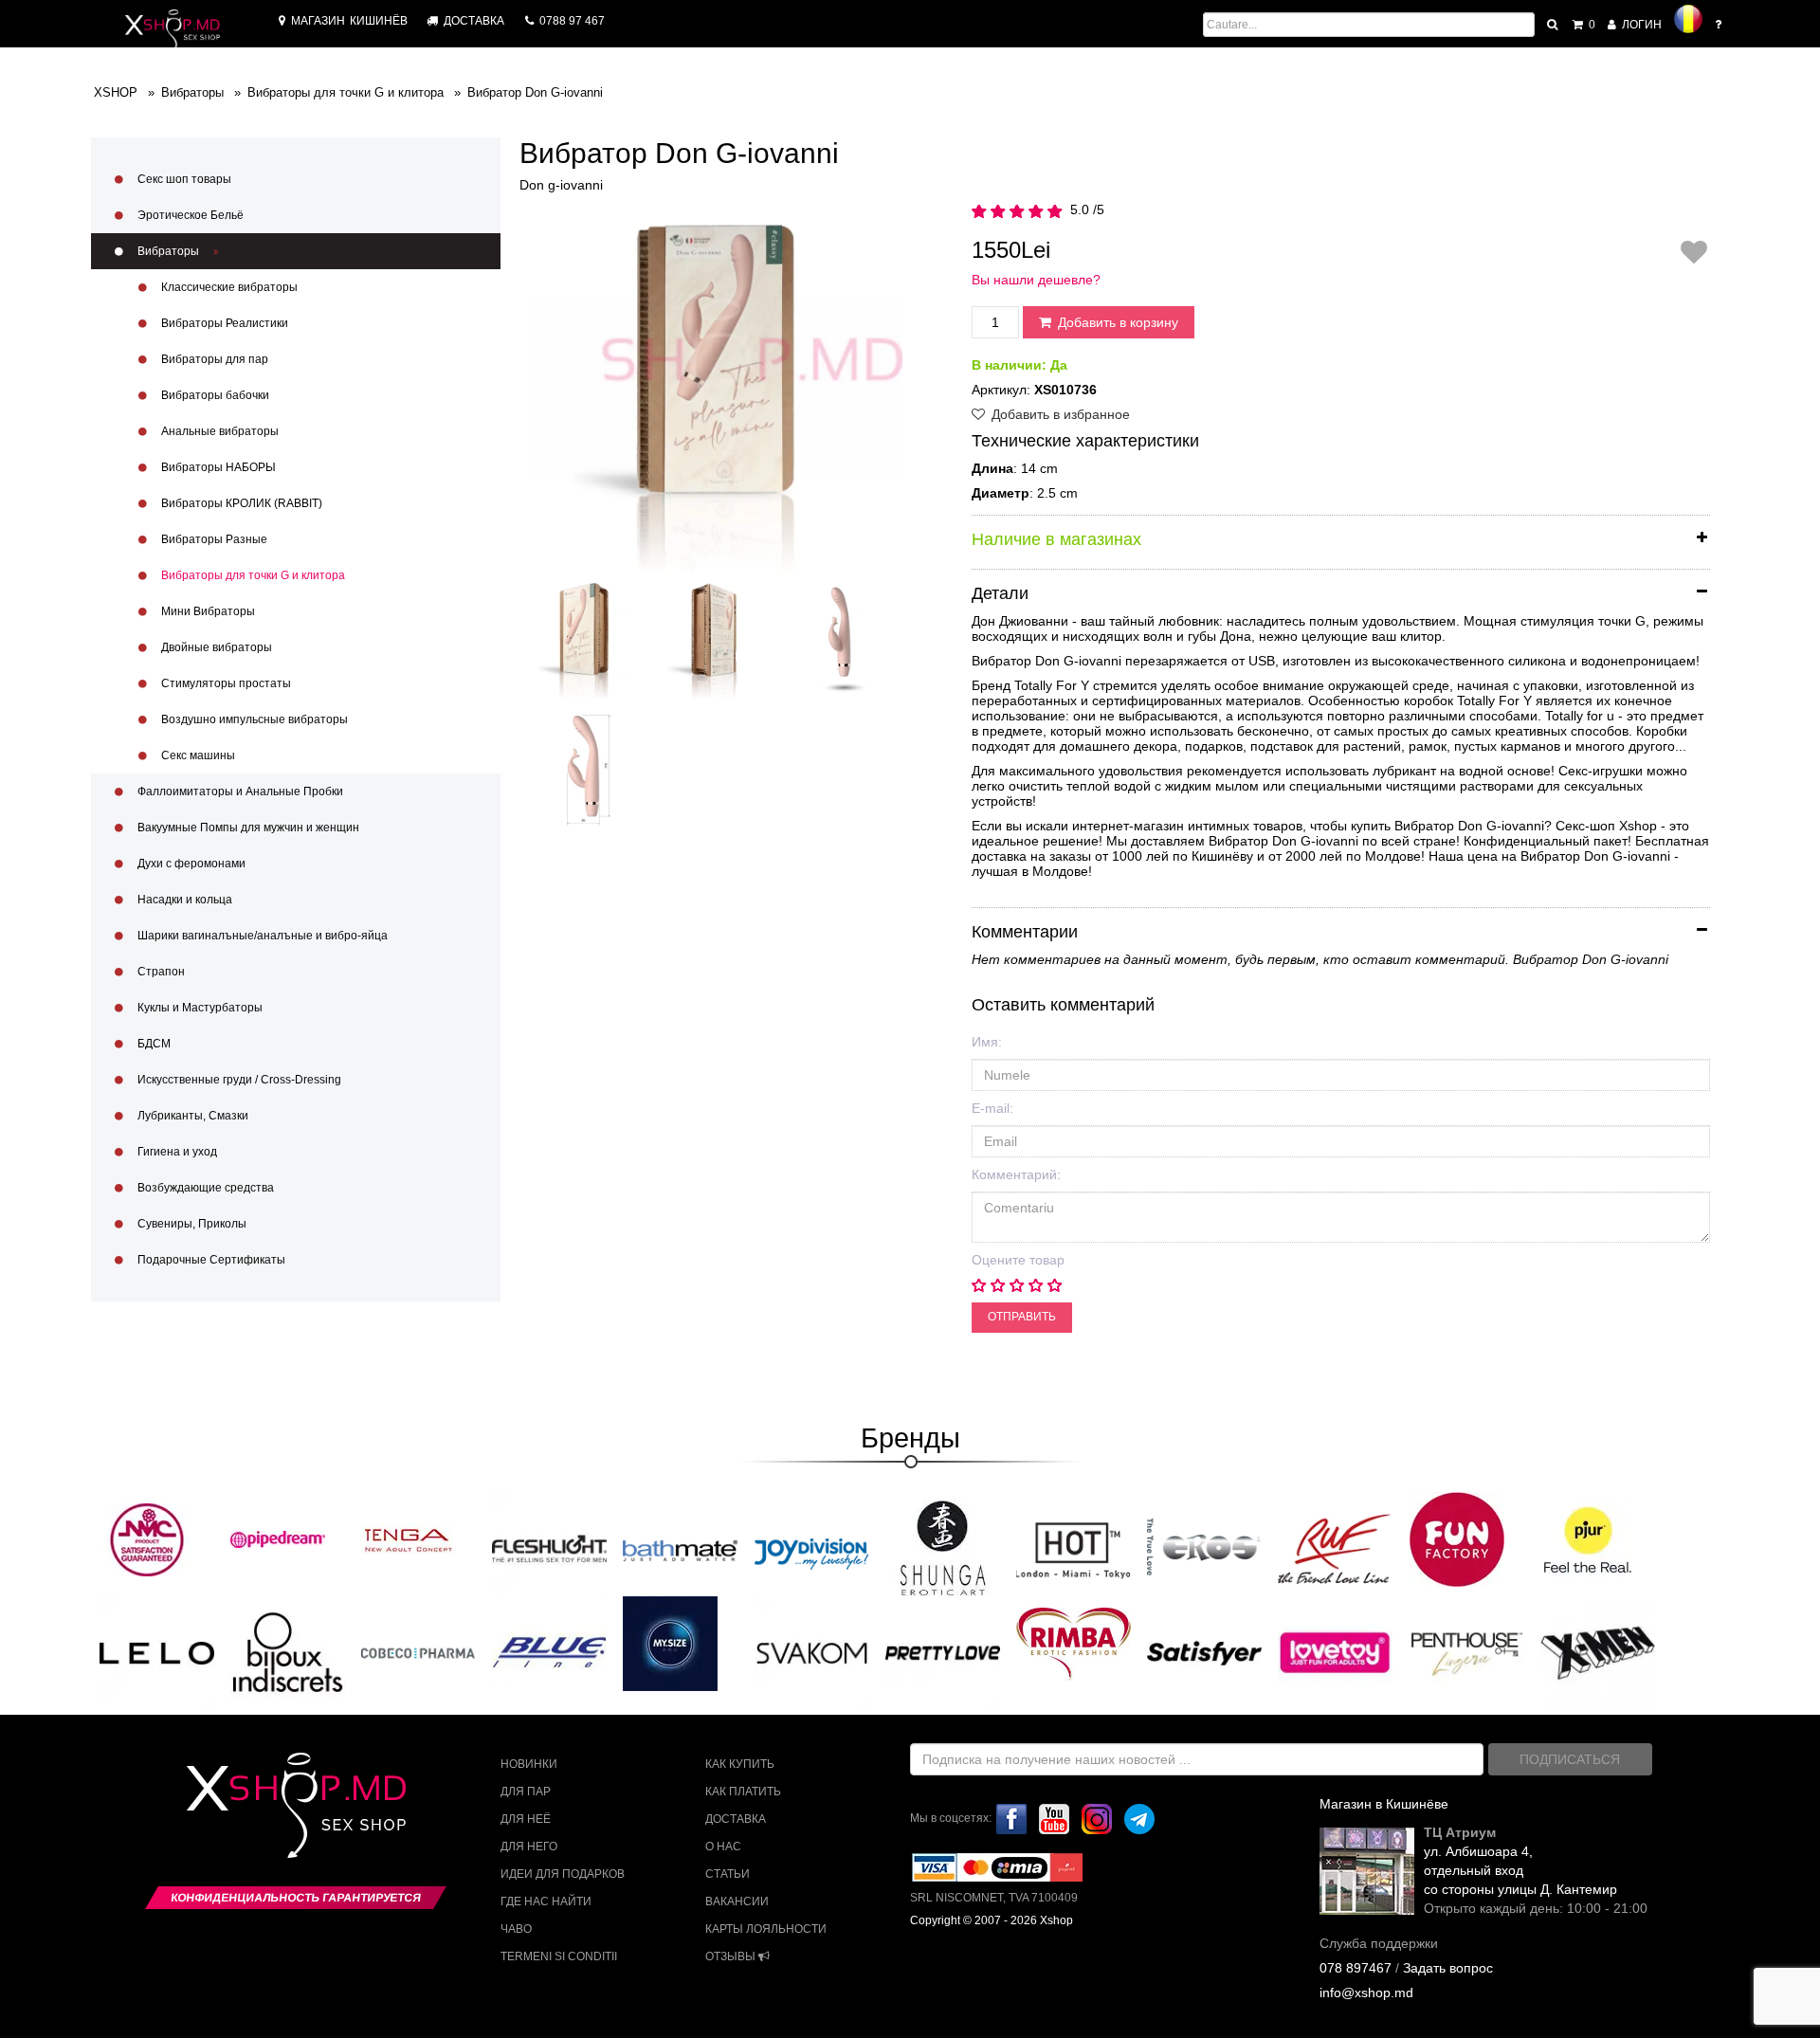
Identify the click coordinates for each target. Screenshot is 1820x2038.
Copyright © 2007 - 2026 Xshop (992, 1920)
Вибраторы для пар (213, 359)
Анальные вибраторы (218, 431)
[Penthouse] (1467, 1652)
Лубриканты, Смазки (191, 1116)
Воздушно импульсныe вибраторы (253, 719)
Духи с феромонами (190, 864)
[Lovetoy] (1335, 1652)
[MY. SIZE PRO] (670, 1644)
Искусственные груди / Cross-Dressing (238, 1080)
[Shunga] (942, 1548)
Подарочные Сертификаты (210, 1260)
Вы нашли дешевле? (1036, 280)
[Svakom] (812, 1652)
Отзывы (732, 1956)
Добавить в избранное (1059, 414)
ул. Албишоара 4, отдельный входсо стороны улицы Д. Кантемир (1520, 1870)
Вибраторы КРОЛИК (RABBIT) (240, 503)
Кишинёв (349, 21)
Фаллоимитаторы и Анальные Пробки (239, 792)
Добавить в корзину (1116, 322)
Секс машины (197, 755)
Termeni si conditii (559, 1956)
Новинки (529, 1764)
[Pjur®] (1588, 1539)
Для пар (526, 1792)
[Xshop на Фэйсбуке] (1011, 1818)
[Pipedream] (278, 1539)
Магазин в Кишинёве (1384, 1804)
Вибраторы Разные (213, 539)
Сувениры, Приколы (191, 1224)
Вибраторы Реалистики (223, 323)
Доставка (736, 1819)
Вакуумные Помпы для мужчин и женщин (247, 828)
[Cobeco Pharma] (419, 1652)
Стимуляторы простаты (225, 683)
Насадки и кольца (183, 900)
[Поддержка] (1720, 25)
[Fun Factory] (1457, 1539)
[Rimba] (1074, 1644)
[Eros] (1204, 1548)
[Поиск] (1554, 25)
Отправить (1022, 1317)
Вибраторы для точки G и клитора (252, 575)
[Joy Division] (812, 1548)
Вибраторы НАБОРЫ (217, 467)
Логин (1640, 25)
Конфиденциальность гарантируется (296, 1898)
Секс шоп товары (183, 179)
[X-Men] (1598, 1652)
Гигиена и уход (176, 1152)
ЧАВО (516, 1929)
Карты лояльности (766, 1929)
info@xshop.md (1366, 1993)
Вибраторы (168, 251)
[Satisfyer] (1204, 1652)
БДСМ (153, 1044)
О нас (723, 1847)
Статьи (728, 1874)
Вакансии (737, 1902)
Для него (529, 1847)
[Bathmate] (680, 1548)
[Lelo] (157, 1652)
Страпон (160, 972)
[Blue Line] (549, 1652)
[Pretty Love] (943, 1652)
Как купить (740, 1764)
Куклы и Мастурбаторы (199, 1008)
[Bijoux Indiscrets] (288, 1652)
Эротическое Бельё (189, 215)
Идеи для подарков (563, 1874)
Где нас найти (546, 1902)
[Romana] (1688, 19)
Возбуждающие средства (204, 1188)
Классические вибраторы (228, 287)
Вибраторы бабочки (214, 395)
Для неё (526, 1819)
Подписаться (1570, 1759)
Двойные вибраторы (215, 647)
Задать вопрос (1448, 1968)
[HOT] (1074, 1548)
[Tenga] (409, 1539)
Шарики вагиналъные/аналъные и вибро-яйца (261, 936)
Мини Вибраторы (207, 611)
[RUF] (1335, 1548)
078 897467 (1356, 1968)
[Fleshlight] (549, 1548)
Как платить (743, 1792)
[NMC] (147, 1539)
